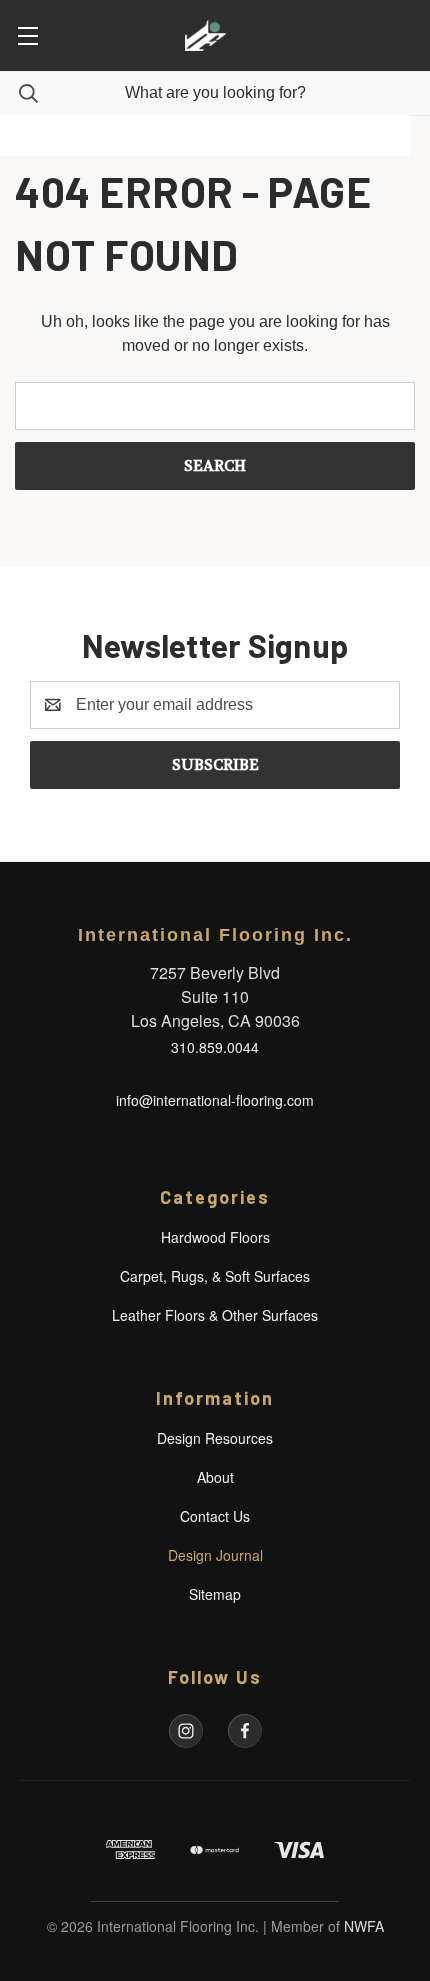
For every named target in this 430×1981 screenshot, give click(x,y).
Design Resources (215, 1438)
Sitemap (215, 1594)
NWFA (364, 1926)
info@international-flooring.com (215, 1100)
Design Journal (215, 1555)
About (215, 1477)
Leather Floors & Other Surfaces (215, 1315)
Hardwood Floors (215, 1237)
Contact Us (215, 1516)
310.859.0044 (215, 1047)
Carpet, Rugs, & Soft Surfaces (215, 1276)
